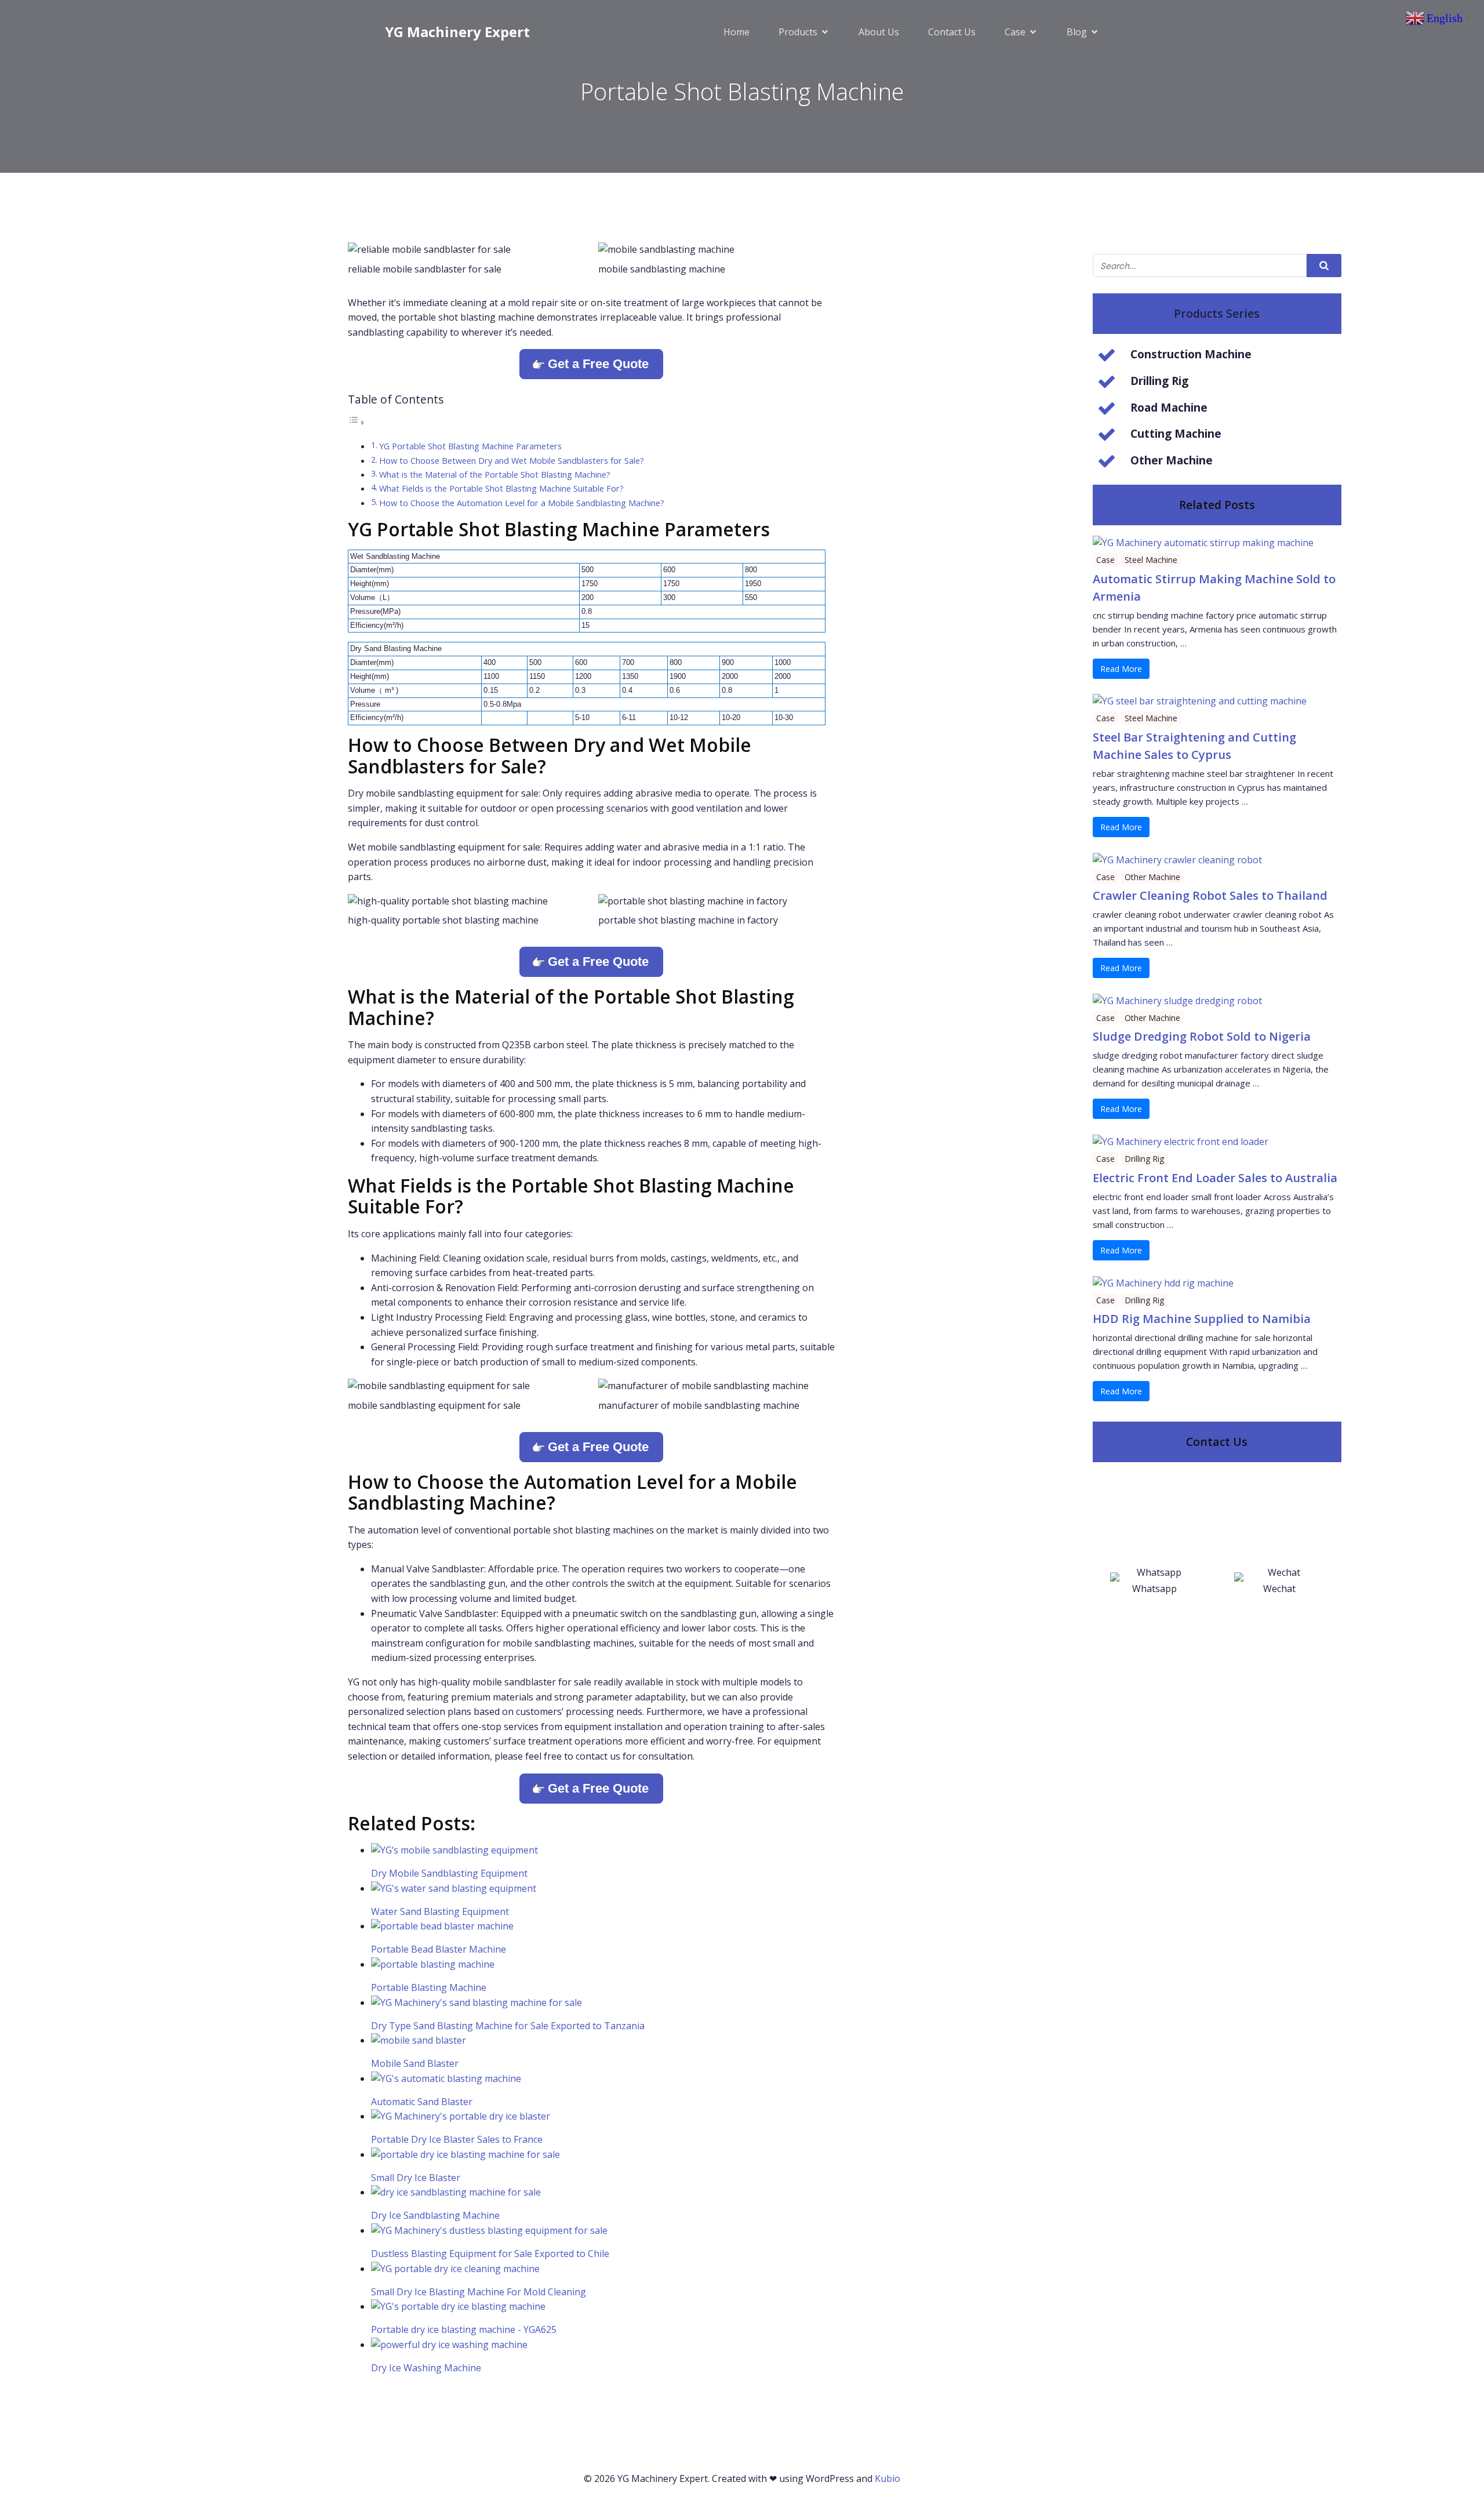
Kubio (888, 2478)
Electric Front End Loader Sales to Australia (1215, 1178)
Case (1105, 560)
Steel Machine (1151, 560)
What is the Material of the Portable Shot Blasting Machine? (495, 475)
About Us (879, 32)
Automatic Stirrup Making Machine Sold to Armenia (1214, 588)
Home (736, 32)
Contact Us (952, 32)
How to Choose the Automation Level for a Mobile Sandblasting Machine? (522, 503)
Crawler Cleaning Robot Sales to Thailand (1210, 895)
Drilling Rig (1144, 1159)
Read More (1121, 669)
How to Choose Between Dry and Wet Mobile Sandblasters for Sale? (512, 461)
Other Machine (1152, 877)
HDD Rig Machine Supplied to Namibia (1202, 1319)
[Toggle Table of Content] (357, 422)
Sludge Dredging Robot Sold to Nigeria (1202, 1036)
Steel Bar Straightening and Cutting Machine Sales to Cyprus (1194, 746)
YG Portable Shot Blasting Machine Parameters (470, 446)
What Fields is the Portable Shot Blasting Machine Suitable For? (501, 488)
